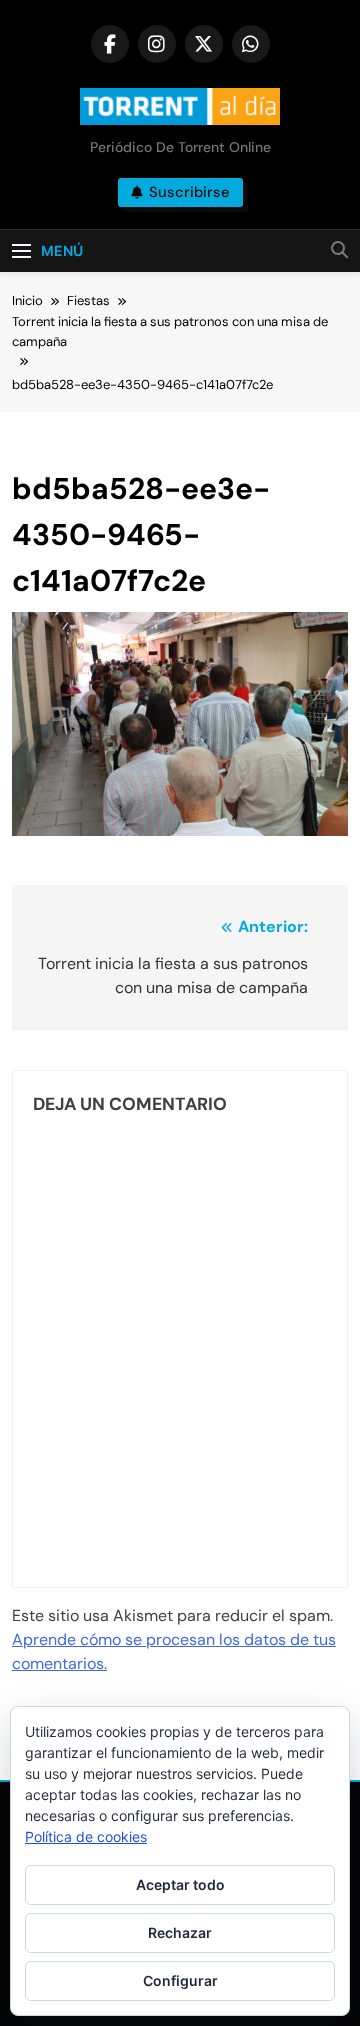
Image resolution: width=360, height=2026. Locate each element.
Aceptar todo (180, 1884)
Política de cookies (86, 1836)
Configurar (180, 1980)
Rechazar (180, 1932)
